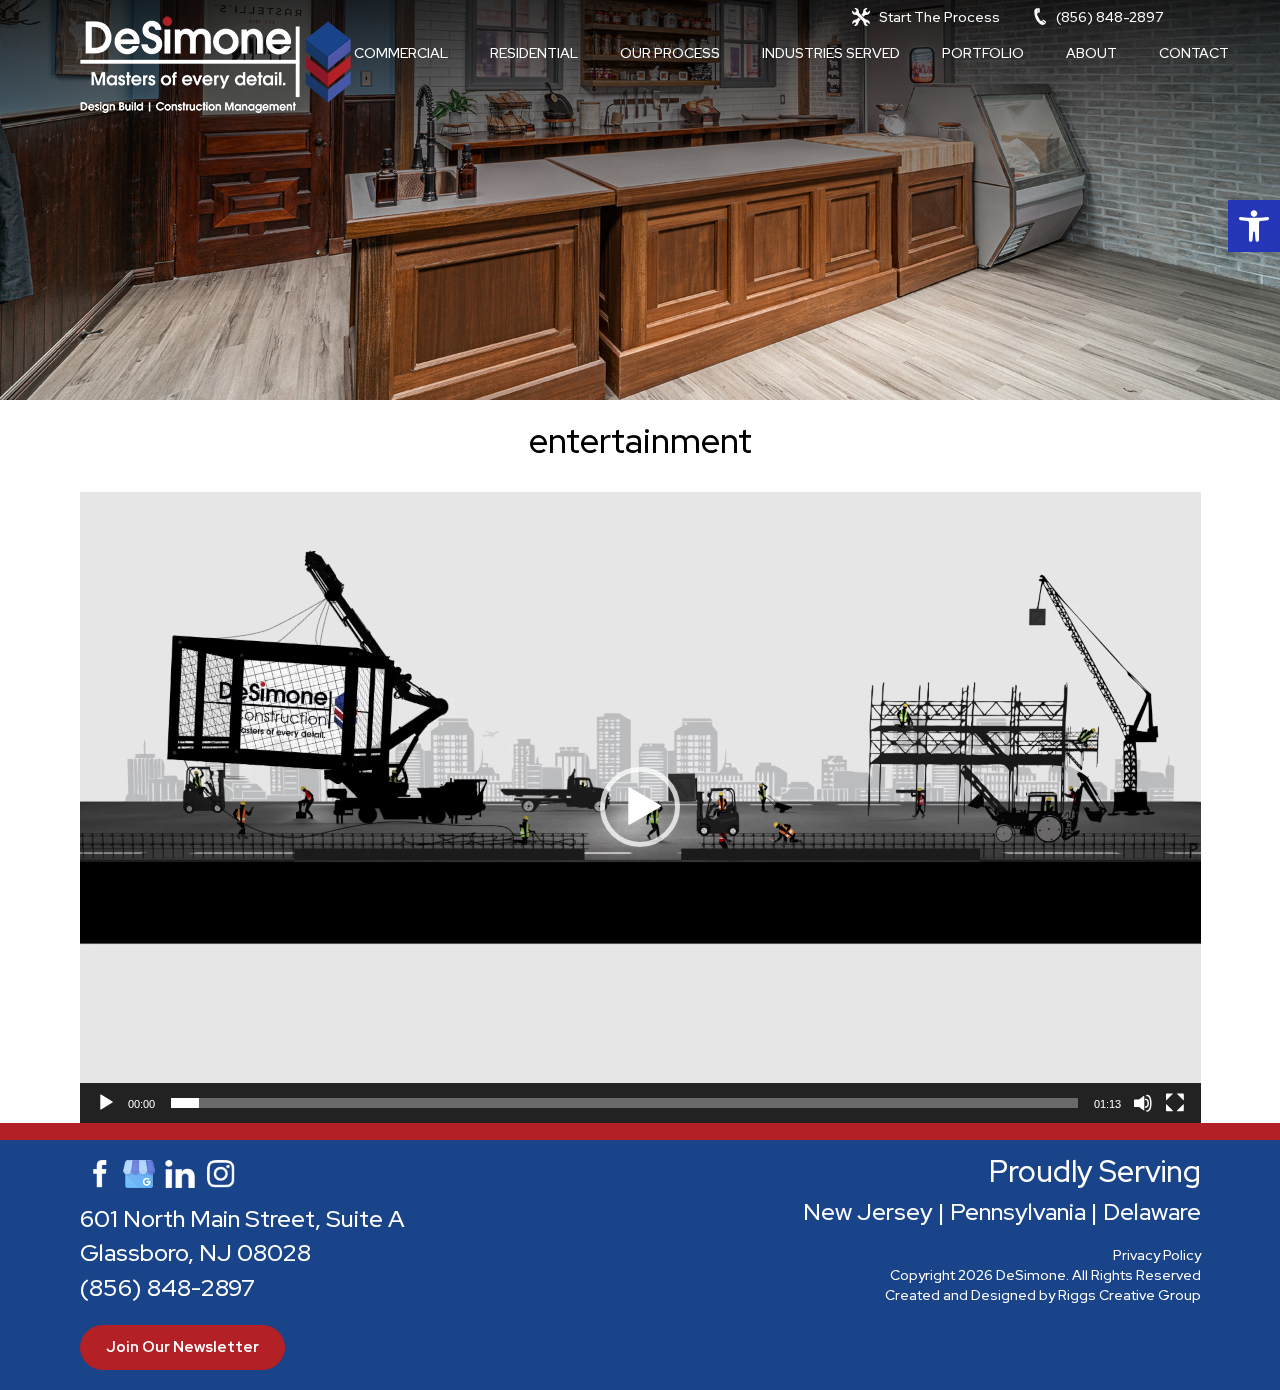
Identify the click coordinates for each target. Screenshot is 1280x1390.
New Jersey (868, 1211)
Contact (1194, 53)
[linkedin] (180, 1171)
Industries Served (831, 53)
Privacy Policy (1157, 1255)
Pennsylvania (1018, 1211)
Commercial (401, 53)
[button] (1254, 226)
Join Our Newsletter (182, 1347)
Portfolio (983, 53)
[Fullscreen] (1175, 1103)
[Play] (106, 1103)
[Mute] (1143, 1103)
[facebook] (98, 1171)
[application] (640, 807)
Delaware (1152, 1211)
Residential (534, 53)
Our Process (670, 53)
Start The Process (939, 17)
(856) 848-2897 (1109, 17)
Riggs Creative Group (1129, 1295)
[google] (139, 1171)
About (1091, 53)
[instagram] (221, 1171)
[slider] (624, 1103)
